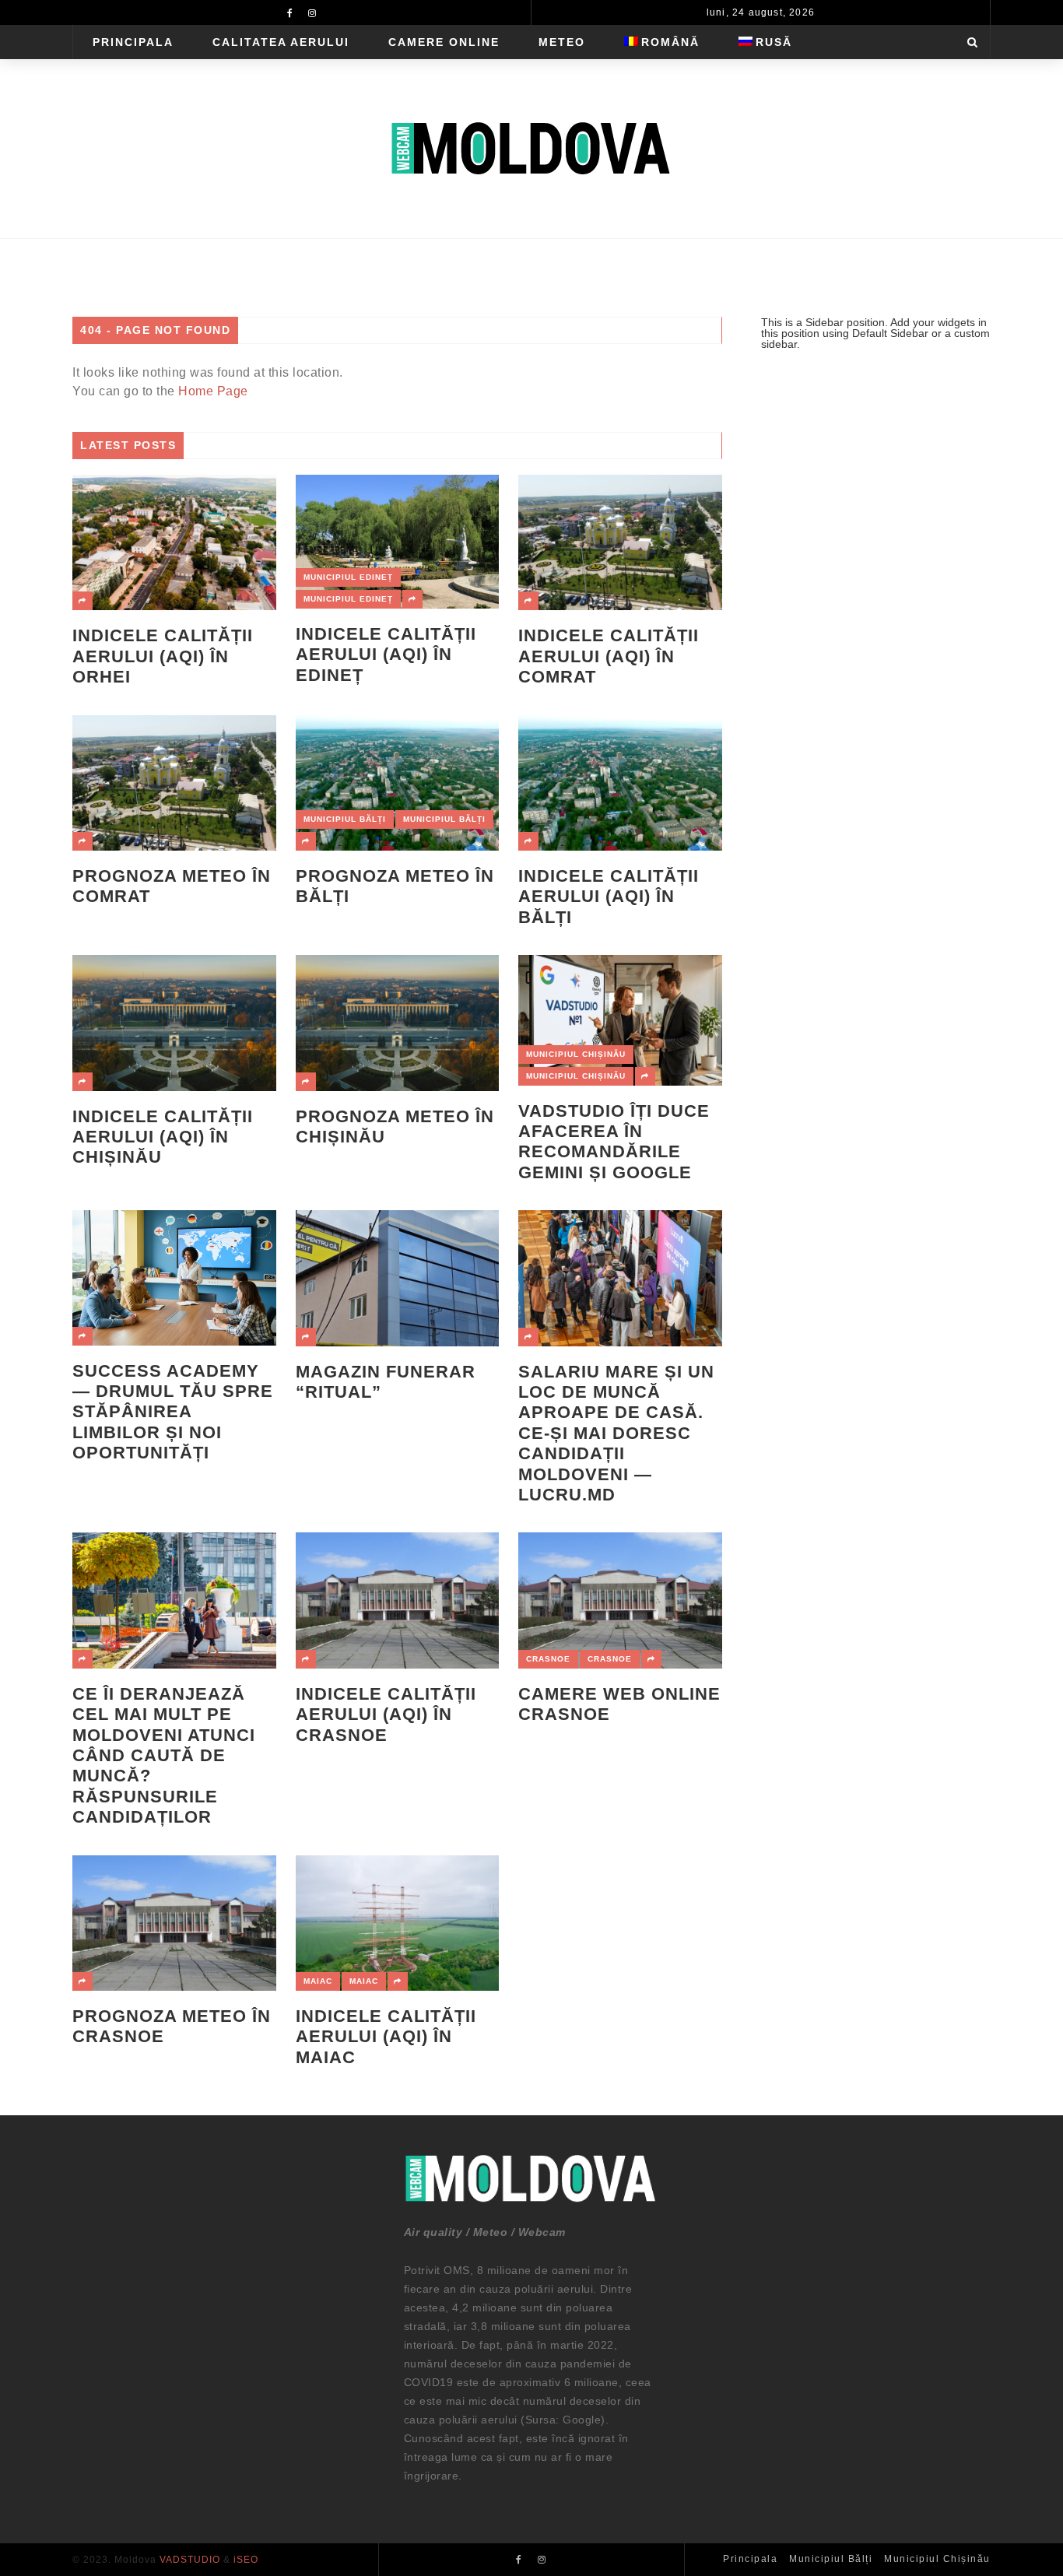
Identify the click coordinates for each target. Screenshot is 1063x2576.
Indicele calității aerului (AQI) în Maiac (386, 2037)
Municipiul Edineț (348, 577)
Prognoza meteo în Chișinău (395, 1127)
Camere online (444, 42)
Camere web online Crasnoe (619, 1704)
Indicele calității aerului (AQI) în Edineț (386, 655)
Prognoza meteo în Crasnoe (172, 2026)
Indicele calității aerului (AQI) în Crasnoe (386, 1714)
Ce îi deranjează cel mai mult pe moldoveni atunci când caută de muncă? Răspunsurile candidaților (164, 1755)
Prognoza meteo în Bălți (395, 886)
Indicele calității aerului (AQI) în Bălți (609, 897)
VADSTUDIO (190, 2560)
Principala (133, 42)
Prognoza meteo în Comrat (172, 886)
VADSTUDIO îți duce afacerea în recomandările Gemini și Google (614, 1142)
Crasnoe (548, 1659)
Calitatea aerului (281, 42)
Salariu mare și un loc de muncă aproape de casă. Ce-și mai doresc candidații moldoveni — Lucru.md (616, 1433)
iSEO (246, 2560)
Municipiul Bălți (345, 819)
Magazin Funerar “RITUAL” (386, 1382)
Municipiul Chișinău (576, 1054)
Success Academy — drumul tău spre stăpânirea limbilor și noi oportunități (173, 1412)
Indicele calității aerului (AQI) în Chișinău (163, 1137)
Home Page (213, 391)
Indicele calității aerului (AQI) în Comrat (609, 656)
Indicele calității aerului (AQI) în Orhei (163, 656)
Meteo (562, 42)
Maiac (318, 1981)
